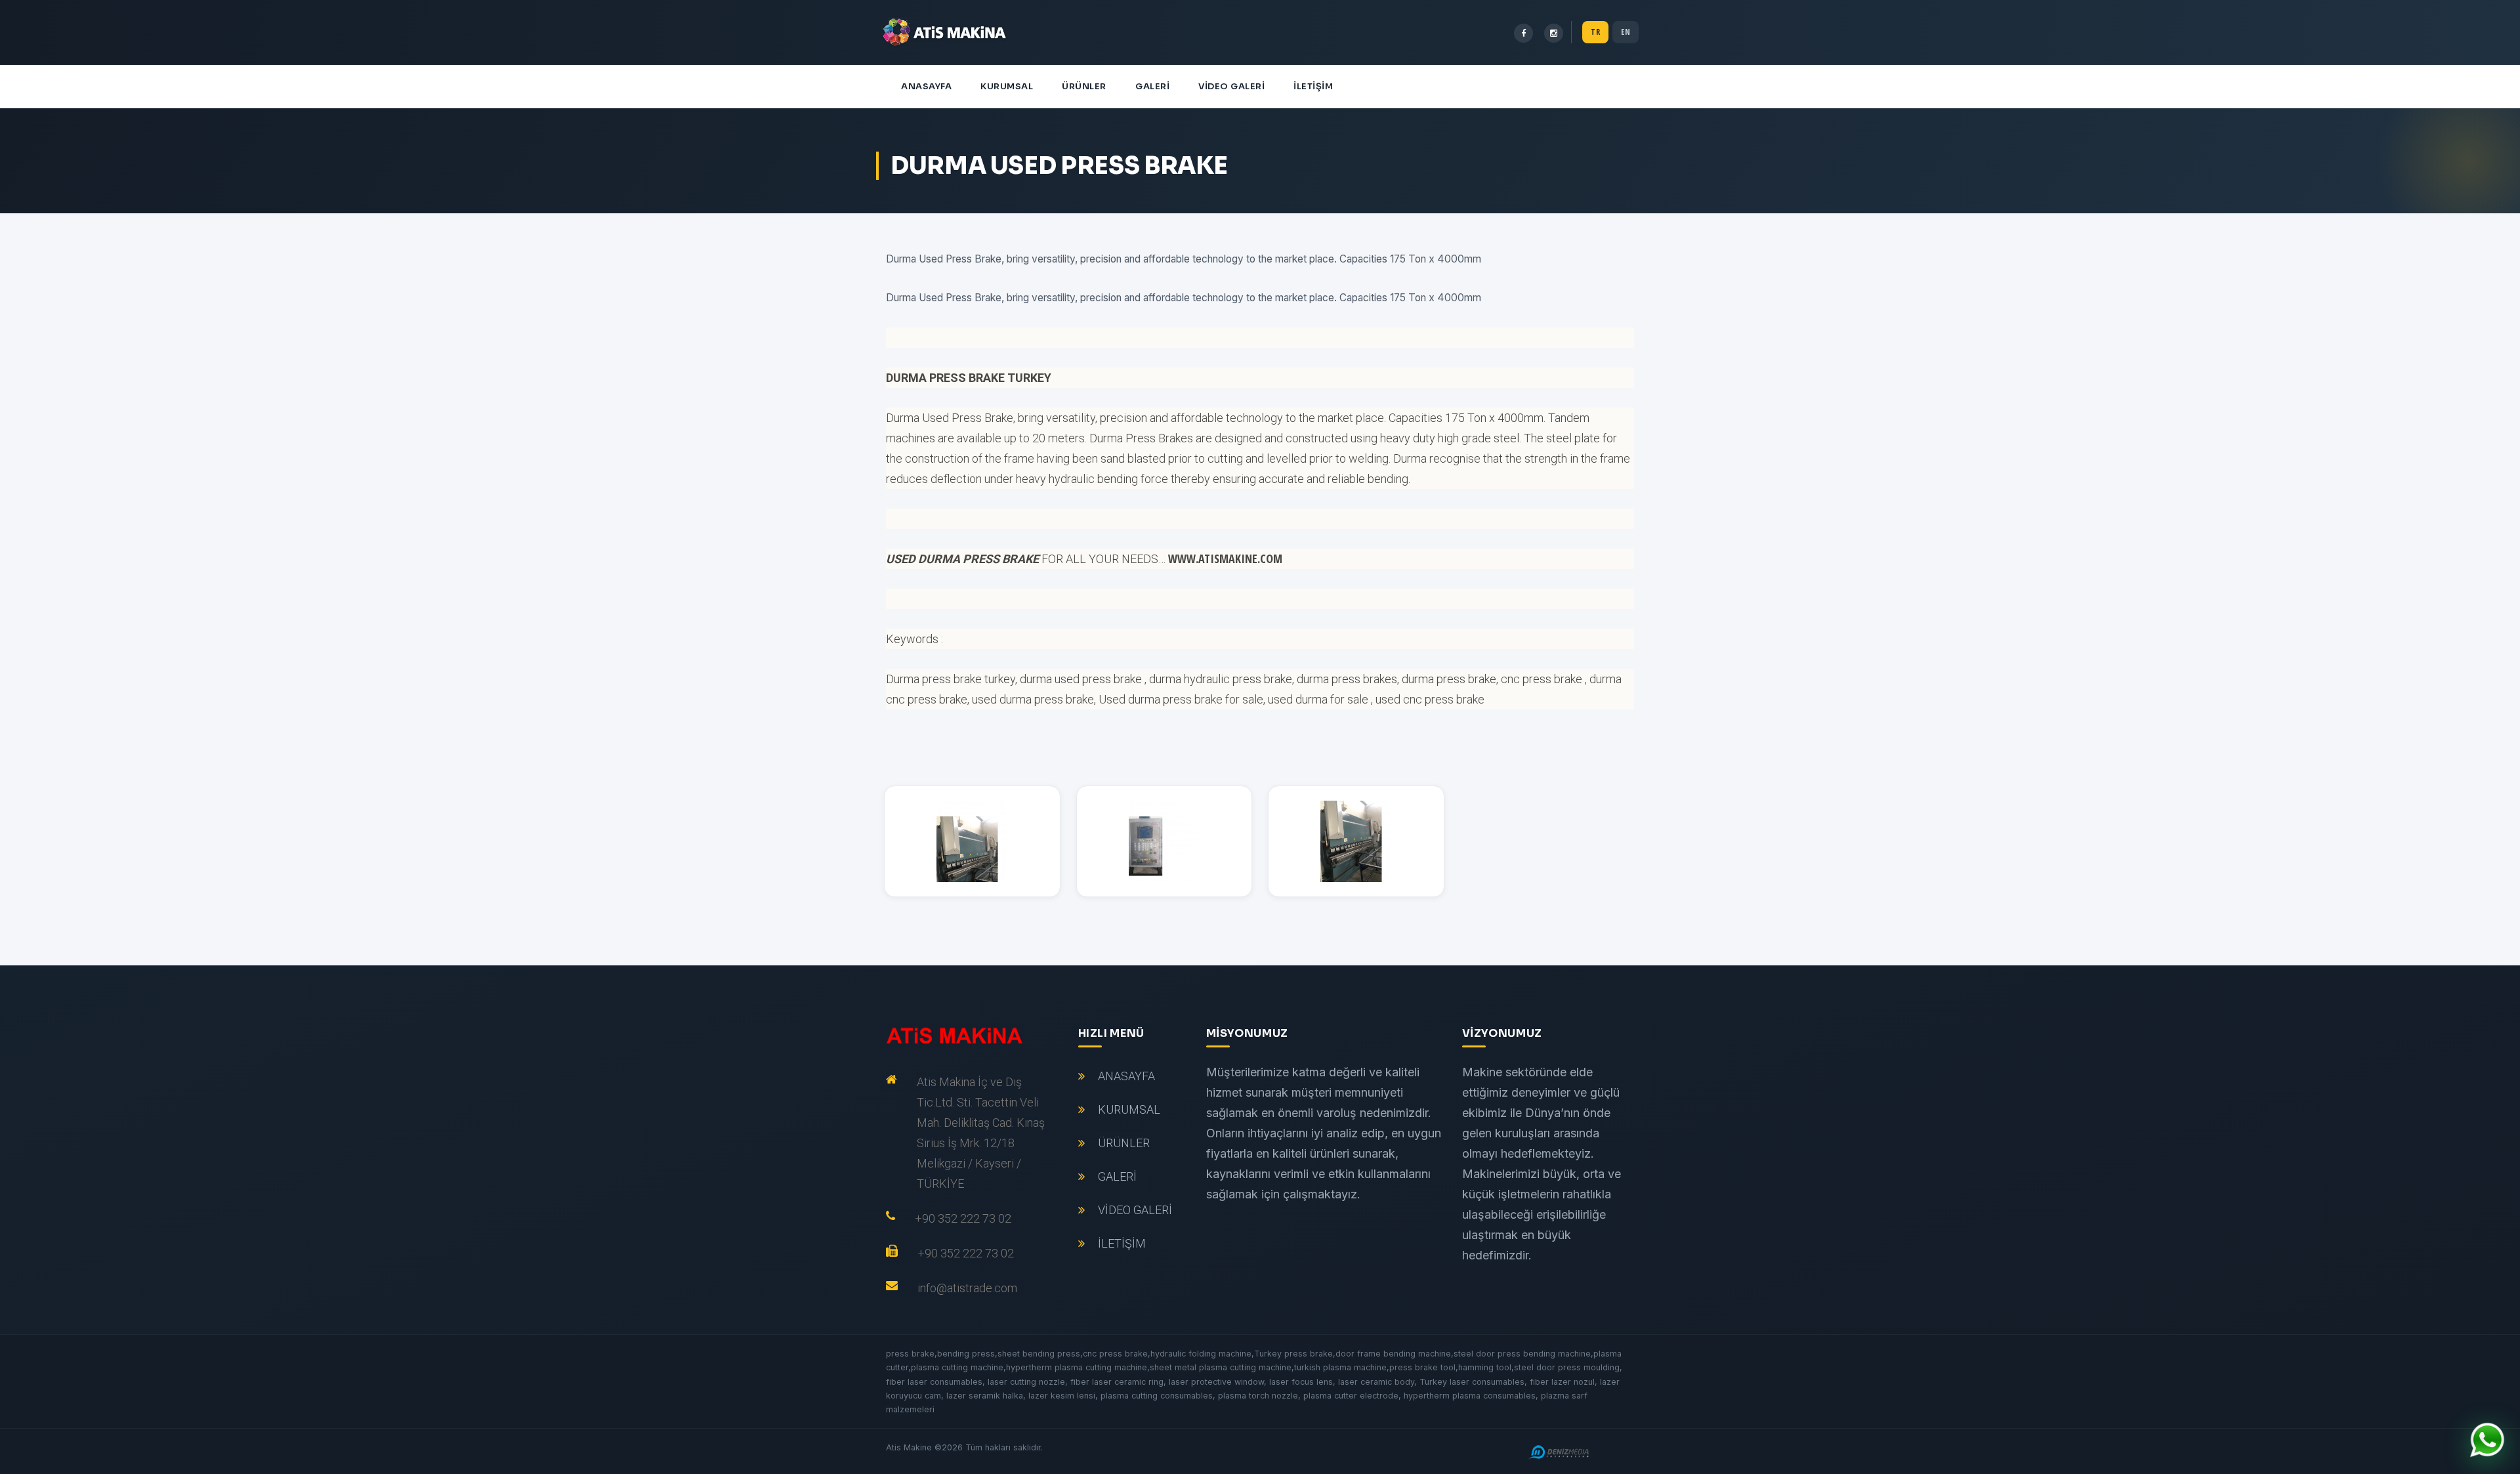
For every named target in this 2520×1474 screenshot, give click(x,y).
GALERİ (1152, 86)
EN (1626, 32)
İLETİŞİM (1313, 86)
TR (1595, 32)
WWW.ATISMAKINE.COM (1225, 558)
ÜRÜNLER (1084, 86)
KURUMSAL (1007, 86)
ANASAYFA (926, 86)
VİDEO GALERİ (1231, 86)
